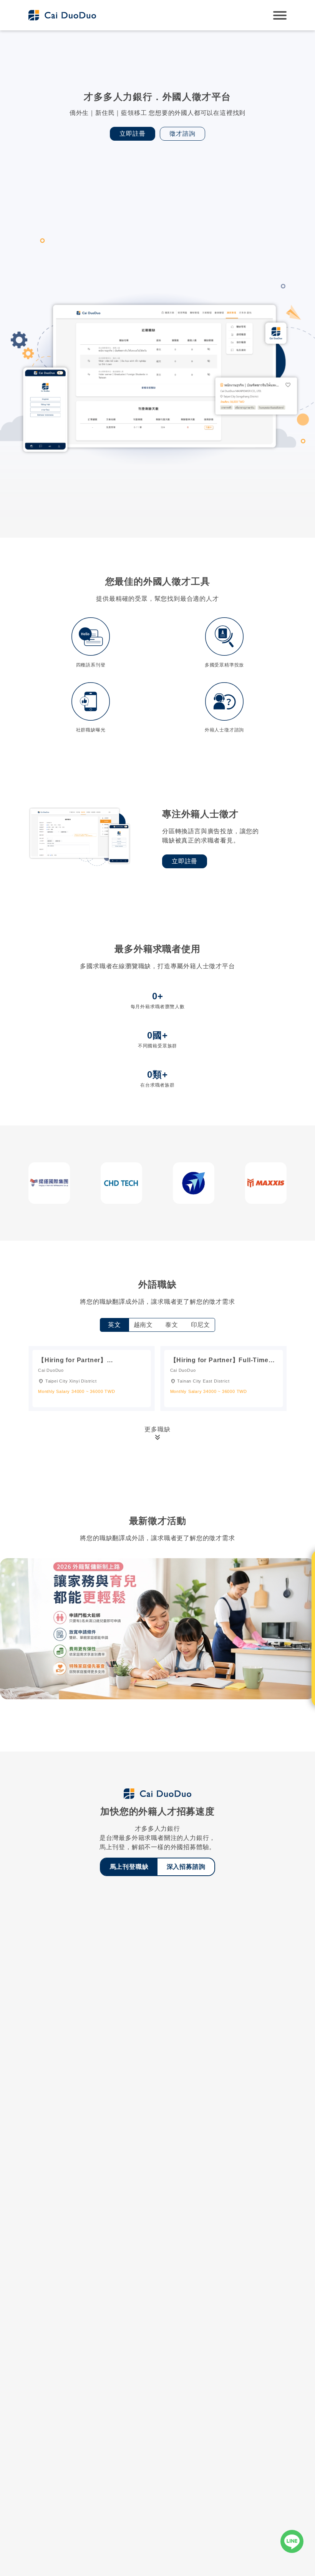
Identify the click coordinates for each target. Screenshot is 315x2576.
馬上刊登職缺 (129, 1867)
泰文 (172, 1325)
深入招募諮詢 (186, 1867)
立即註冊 (132, 134)
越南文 (143, 1325)
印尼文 (201, 1325)
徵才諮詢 (182, 134)
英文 (114, 1325)
